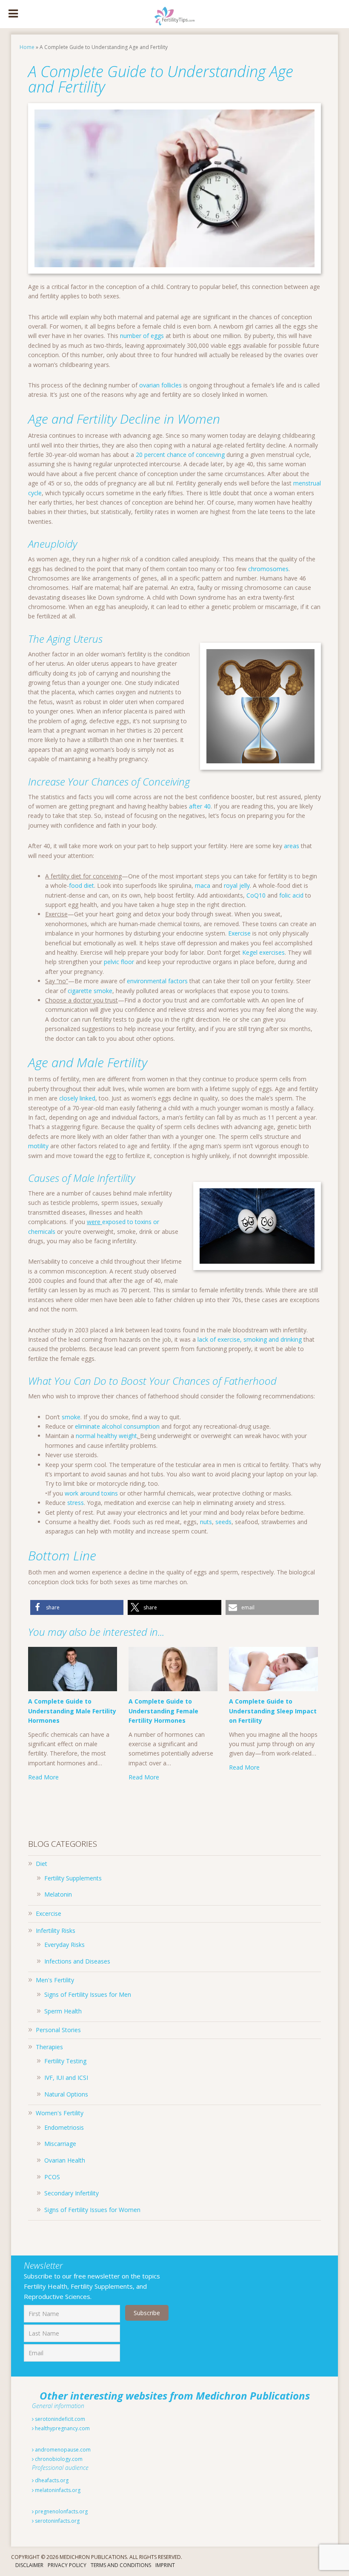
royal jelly (237, 885)
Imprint (165, 2566)
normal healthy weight (106, 1436)
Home (27, 47)
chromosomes (268, 569)
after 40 (200, 806)
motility (38, 1146)
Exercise (240, 933)
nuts (206, 1522)
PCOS (52, 2177)
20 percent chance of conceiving (180, 455)
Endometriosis (64, 2127)
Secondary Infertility (72, 2193)
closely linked (77, 1098)
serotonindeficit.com (59, 2419)
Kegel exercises (263, 952)
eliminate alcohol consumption (117, 1426)
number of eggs (142, 336)
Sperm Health (63, 2011)
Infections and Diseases (77, 1961)
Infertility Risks (56, 1931)
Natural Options (66, 2094)
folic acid (291, 895)
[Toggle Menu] (13, 14)
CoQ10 (256, 895)
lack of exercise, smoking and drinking (250, 1339)
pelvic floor (119, 962)
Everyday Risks (64, 1945)
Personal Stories (58, 2030)
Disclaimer (29, 2566)
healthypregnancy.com (62, 2428)
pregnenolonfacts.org (61, 2511)
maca (203, 885)
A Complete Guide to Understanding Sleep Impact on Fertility (273, 1711)
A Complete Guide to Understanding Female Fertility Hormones (163, 1711)
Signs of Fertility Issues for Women (92, 2210)
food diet (82, 885)
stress (76, 1503)
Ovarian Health (65, 2160)
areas (292, 846)
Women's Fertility (60, 2113)
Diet (41, 1864)
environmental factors (157, 981)
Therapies (49, 2047)
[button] (77, 1607)
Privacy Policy (67, 2566)
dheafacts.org (51, 2480)
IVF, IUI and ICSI (66, 2078)
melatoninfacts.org (57, 2490)
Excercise (49, 1913)
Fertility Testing (65, 2061)
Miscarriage (60, 2144)
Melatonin (58, 1894)
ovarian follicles (160, 385)
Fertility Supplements (73, 1878)
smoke (71, 1417)
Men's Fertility (55, 1980)
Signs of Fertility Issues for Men (88, 1994)
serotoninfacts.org (57, 2521)
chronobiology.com (58, 2459)
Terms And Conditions (121, 2566)
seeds (223, 1522)
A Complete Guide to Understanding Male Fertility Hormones (72, 1711)
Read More (43, 1777)
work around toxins (91, 1493)
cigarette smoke (90, 991)
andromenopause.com (62, 2450)
